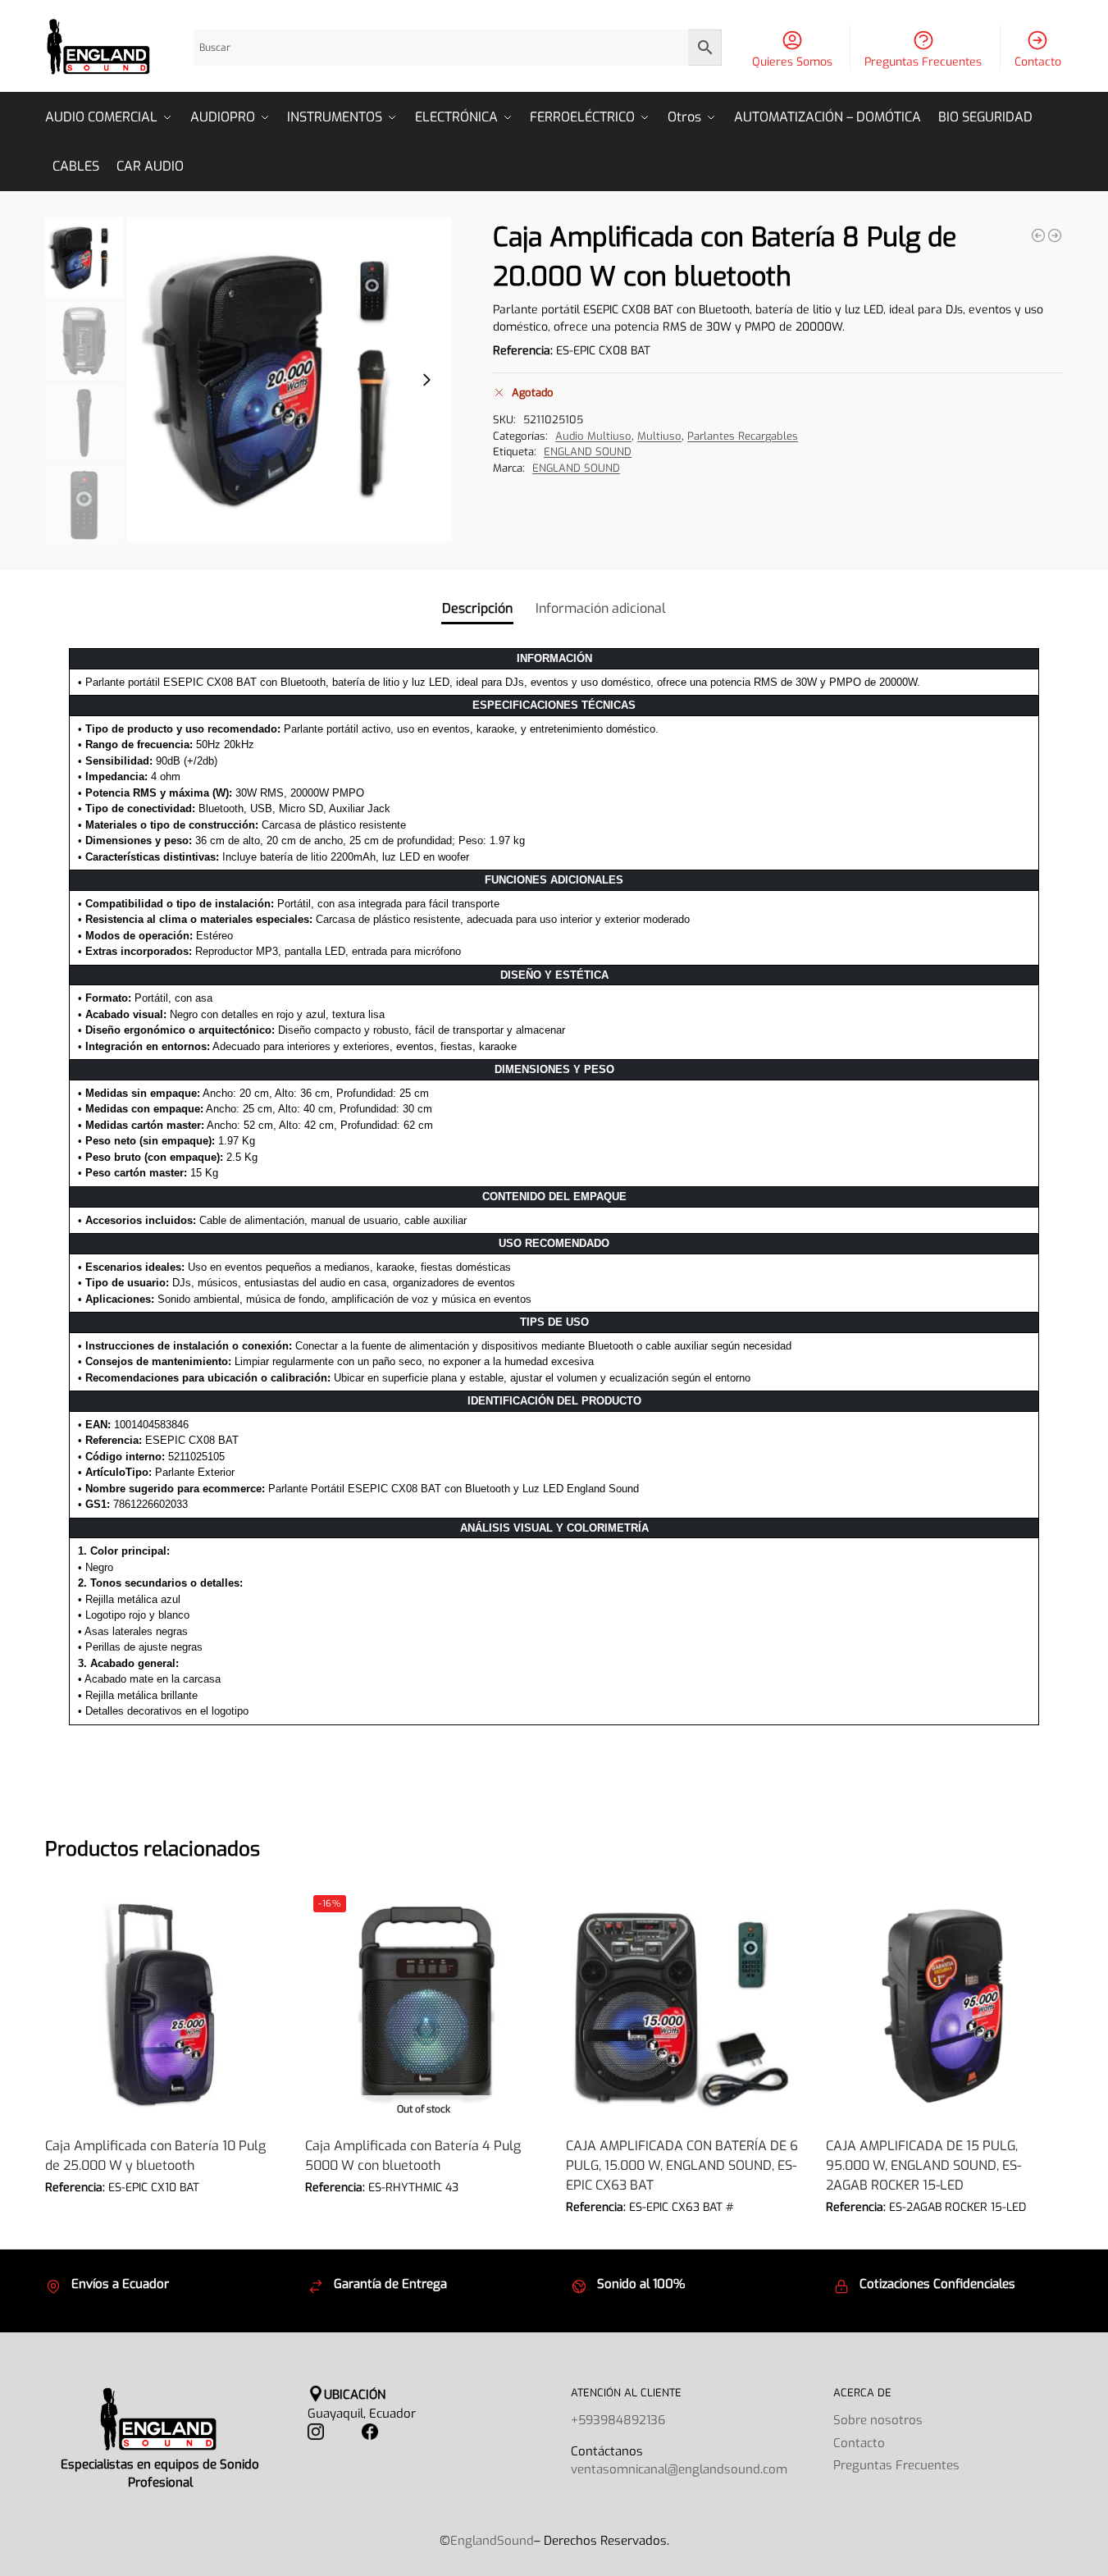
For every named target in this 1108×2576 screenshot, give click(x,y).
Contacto (1038, 62)
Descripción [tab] (477, 608)
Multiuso (659, 436)
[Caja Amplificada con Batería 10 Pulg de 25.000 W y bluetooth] (1038, 235)
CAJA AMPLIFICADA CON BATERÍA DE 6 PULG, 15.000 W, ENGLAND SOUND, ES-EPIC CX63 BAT (682, 2165)
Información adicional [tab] (601, 608)
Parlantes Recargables (743, 436)
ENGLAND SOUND (588, 452)
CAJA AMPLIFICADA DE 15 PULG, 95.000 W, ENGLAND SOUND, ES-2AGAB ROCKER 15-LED (923, 2165)
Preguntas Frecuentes (923, 62)
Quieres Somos (792, 62)
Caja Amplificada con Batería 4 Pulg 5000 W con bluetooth (413, 2156)
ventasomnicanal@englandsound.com (679, 2469)
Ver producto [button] (163, 2212)
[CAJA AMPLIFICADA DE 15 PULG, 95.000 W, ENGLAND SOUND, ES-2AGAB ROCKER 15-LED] (944, 2005)
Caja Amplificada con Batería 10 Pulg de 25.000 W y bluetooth (155, 2156)
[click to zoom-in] (290, 380)
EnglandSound (492, 2541)
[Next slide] (426, 380)
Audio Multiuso (593, 436)
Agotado (423, 2212)
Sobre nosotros (878, 2420)
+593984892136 (618, 2420)
